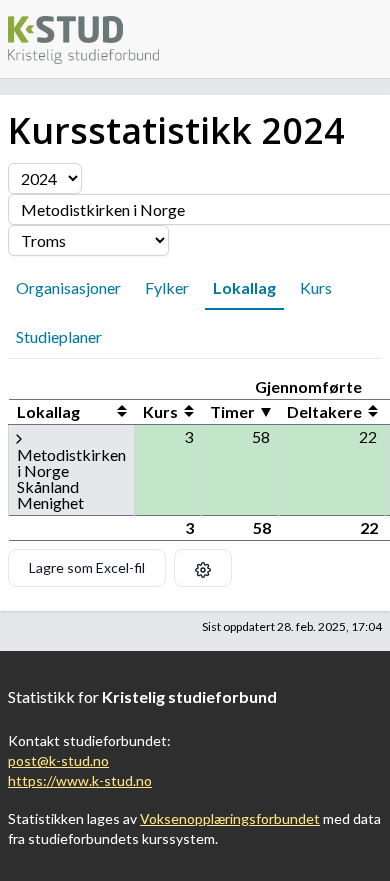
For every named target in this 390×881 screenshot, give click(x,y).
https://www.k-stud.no (80, 780)
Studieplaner (59, 336)
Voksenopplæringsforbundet (230, 818)
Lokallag (244, 287)
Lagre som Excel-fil (87, 567)
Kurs (316, 287)
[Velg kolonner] (203, 568)
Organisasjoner (68, 287)
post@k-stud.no (58, 760)
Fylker (167, 287)
